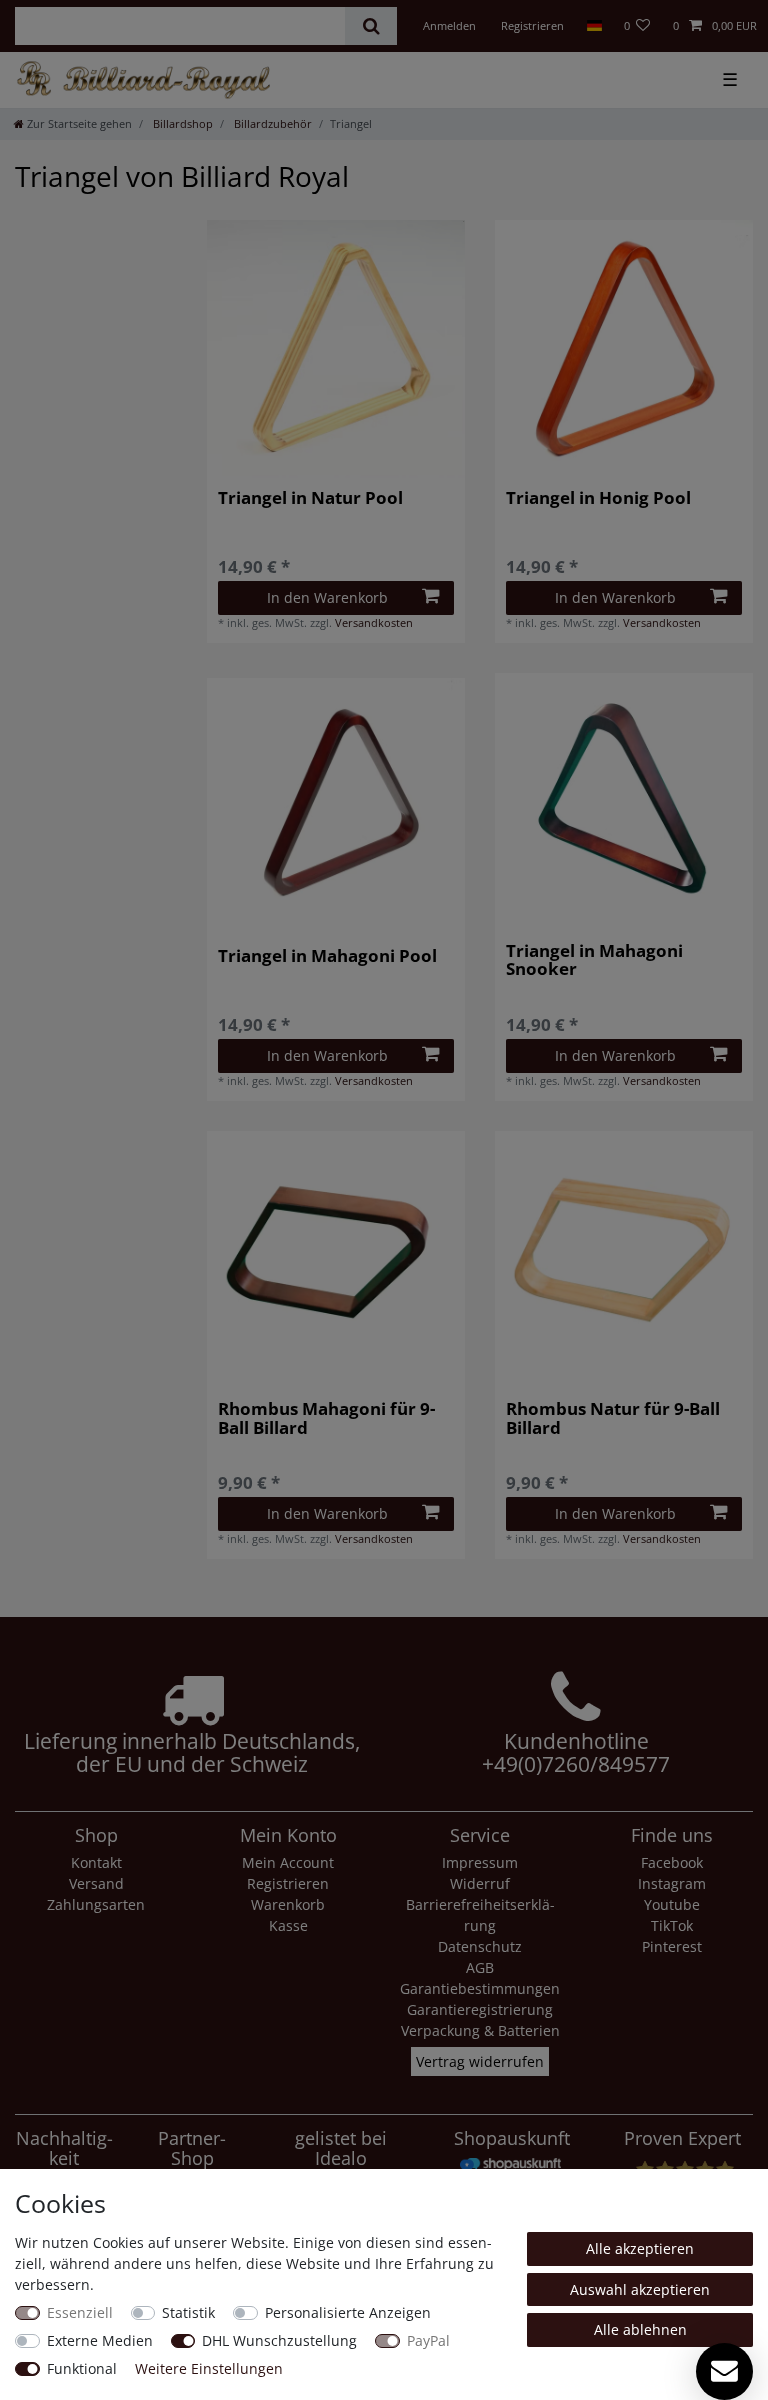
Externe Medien (100, 2340)
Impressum (480, 1862)
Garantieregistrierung (480, 2009)
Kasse (288, 1925)
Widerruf (480, 1883)
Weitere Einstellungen (209, 2368)
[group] (336, 349)
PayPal (428, 2340)
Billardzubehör (271, 123)
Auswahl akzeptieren (640, 2289)
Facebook (672, 1862)
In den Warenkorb (327, 597)
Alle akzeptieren (640, 2248)
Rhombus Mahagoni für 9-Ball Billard (326, 1418)
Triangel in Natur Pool (310, 499)
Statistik (188, 2312)
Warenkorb (288, 1904)
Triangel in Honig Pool (598, 499)
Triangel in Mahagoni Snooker (594, 960)
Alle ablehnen (640, 2329)
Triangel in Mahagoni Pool (327, 957)
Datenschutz (480, 1946)
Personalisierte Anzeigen (348, 2312)
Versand (96, 1883)
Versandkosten (374, 622)
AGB (480, 1967)
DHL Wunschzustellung (279, 2340)
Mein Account (288, 1862)
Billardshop (181, 123)
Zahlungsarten (96, 1904)
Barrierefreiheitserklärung (480, 1915)
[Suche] (370, 26)
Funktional (82, 2368)
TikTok (672, 1925)
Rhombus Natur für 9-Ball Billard (613, 1418)
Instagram (672, 1883)
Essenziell (80, 2312)
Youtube (672, 1904)
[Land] (593, 26)
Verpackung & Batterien (480, 2030)
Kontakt (96, 1862)
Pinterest (672, 1946)
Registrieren (288, 1883)
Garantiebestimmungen (480, 1988)
